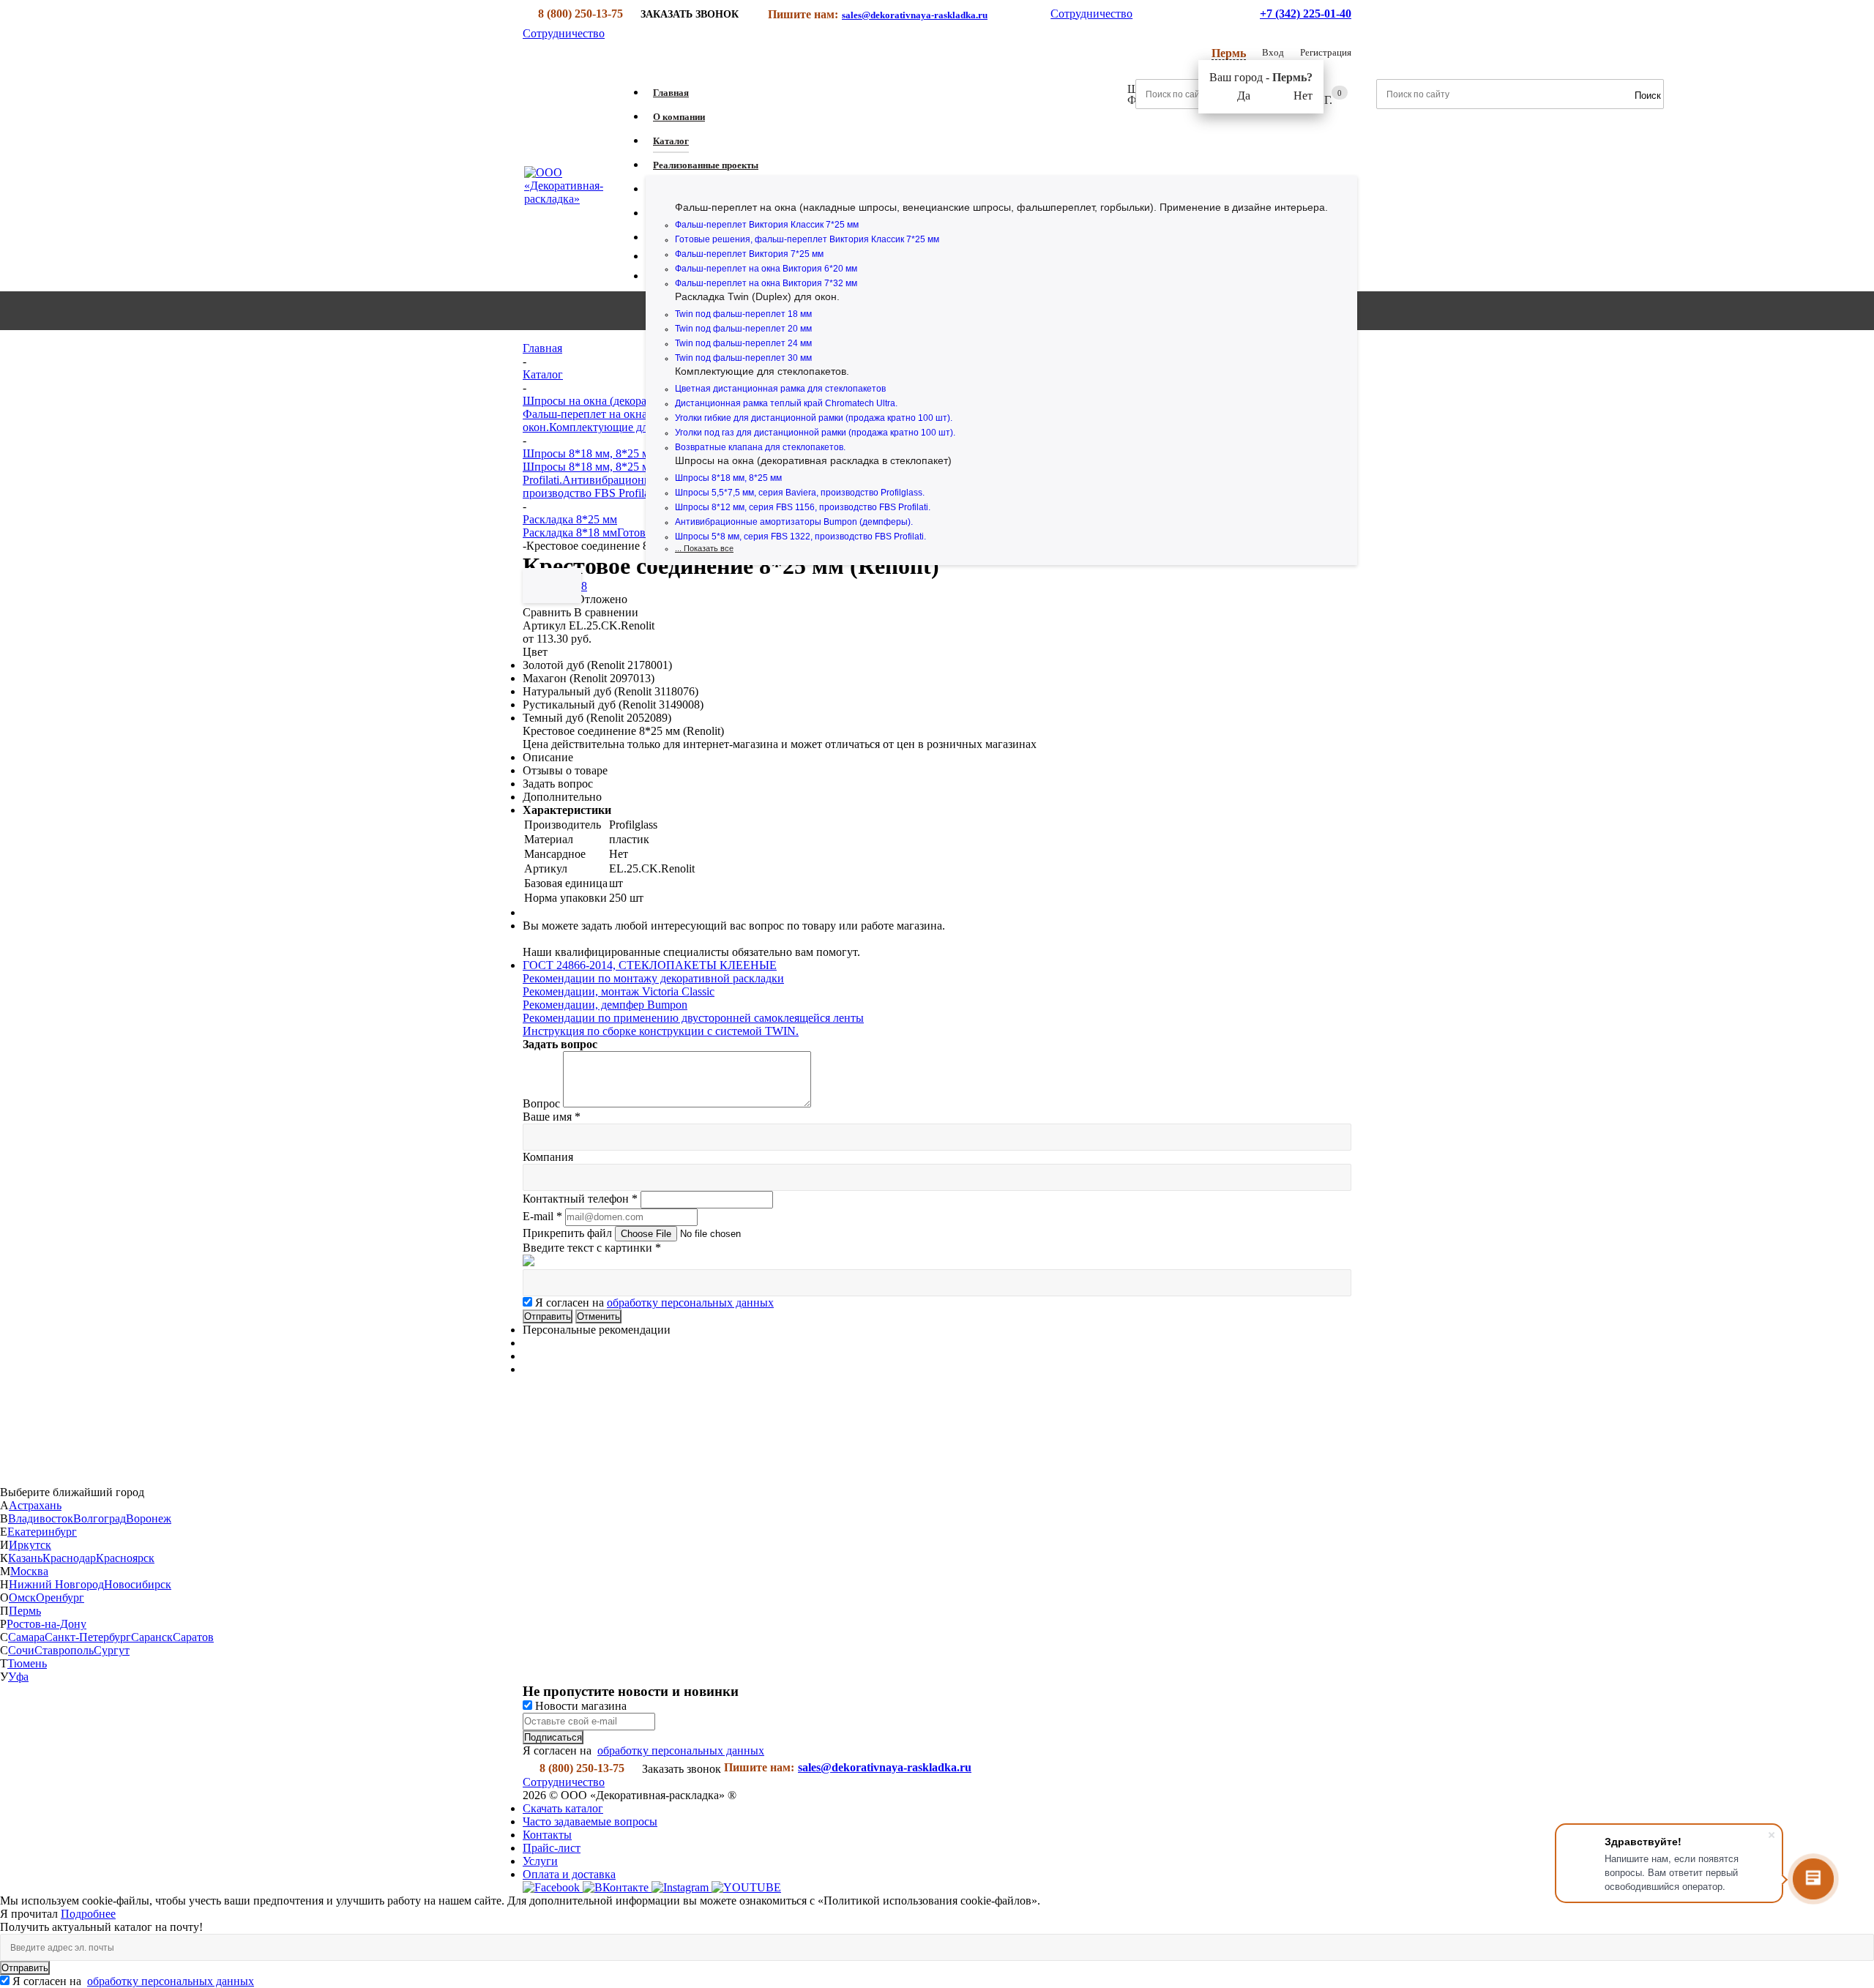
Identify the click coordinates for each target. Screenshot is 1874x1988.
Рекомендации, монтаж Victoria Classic (619, 991)
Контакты (547, 1835)
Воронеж (149, 1518)
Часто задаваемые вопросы (590, 1821)
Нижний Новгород (56, 1584)
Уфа (18, 1677)
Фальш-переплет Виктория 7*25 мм (749, 254)
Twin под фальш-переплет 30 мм (743, 358)
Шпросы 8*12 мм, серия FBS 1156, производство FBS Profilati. (803, 507)
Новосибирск (138, 1584)
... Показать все (704, 548)
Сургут (112, 1650)
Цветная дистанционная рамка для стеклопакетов (780, 389)
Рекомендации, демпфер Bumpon (605, 1005)
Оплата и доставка (569, 1874)
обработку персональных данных (690, 1303)
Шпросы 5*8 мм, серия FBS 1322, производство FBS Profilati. (800, 537)
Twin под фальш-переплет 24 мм (743, 343)
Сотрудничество (1091, 14)
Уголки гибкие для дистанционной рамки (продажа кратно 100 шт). (814, 418)
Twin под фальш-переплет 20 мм (743, 329)
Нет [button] (1303, 96)
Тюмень (27, 1663)
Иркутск (30, 1545)
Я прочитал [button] (30, 1914)
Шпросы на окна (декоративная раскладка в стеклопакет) (813, 460)
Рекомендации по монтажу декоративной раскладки (653, 978)
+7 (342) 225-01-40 (1306, 14)
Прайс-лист (552, 1848)
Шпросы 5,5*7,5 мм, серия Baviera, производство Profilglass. (800, 493)
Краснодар (69, 1558)
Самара (26, 1637)
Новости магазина (579, 1706)
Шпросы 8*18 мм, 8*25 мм (728, 478)
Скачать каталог (563, 1808)
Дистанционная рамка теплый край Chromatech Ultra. (786, 403)
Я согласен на (654, 1303)
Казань (25, 1558)
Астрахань (35, 1505)
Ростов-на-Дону (46, 1624)
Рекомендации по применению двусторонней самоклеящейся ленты (693, 1018)
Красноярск (125, 1558)
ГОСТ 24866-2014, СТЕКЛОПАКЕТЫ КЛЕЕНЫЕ (650, 965)
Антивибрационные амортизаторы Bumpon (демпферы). (794, 522)
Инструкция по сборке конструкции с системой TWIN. (661, 1031)
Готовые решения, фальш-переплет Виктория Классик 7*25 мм (807, 239)
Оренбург (60, 1597)
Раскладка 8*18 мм (570, 532)
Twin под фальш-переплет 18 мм (743, 314)
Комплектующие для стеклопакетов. (762, 371)
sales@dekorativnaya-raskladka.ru (915, 15)
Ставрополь (64, 1650)
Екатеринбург (42, 1532)
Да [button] (1244, 96)
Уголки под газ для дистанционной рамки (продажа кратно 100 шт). (815, 433)
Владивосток (41, 1518)
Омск (22, 1597)
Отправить (25, 1968)
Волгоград (100, 1518)
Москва (29, 1571)
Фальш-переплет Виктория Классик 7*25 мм (767, 225)
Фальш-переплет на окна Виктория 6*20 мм (766, 269)
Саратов (193, 1637)
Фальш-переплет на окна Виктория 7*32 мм (766, 283)
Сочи (21, 1650)
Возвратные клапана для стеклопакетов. (760, 447)
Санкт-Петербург (88, 1637)
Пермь (25, 1611)
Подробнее (88, 1914)
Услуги (540, 1861)
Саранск (152, 1637)
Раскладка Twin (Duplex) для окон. (757, 296)
